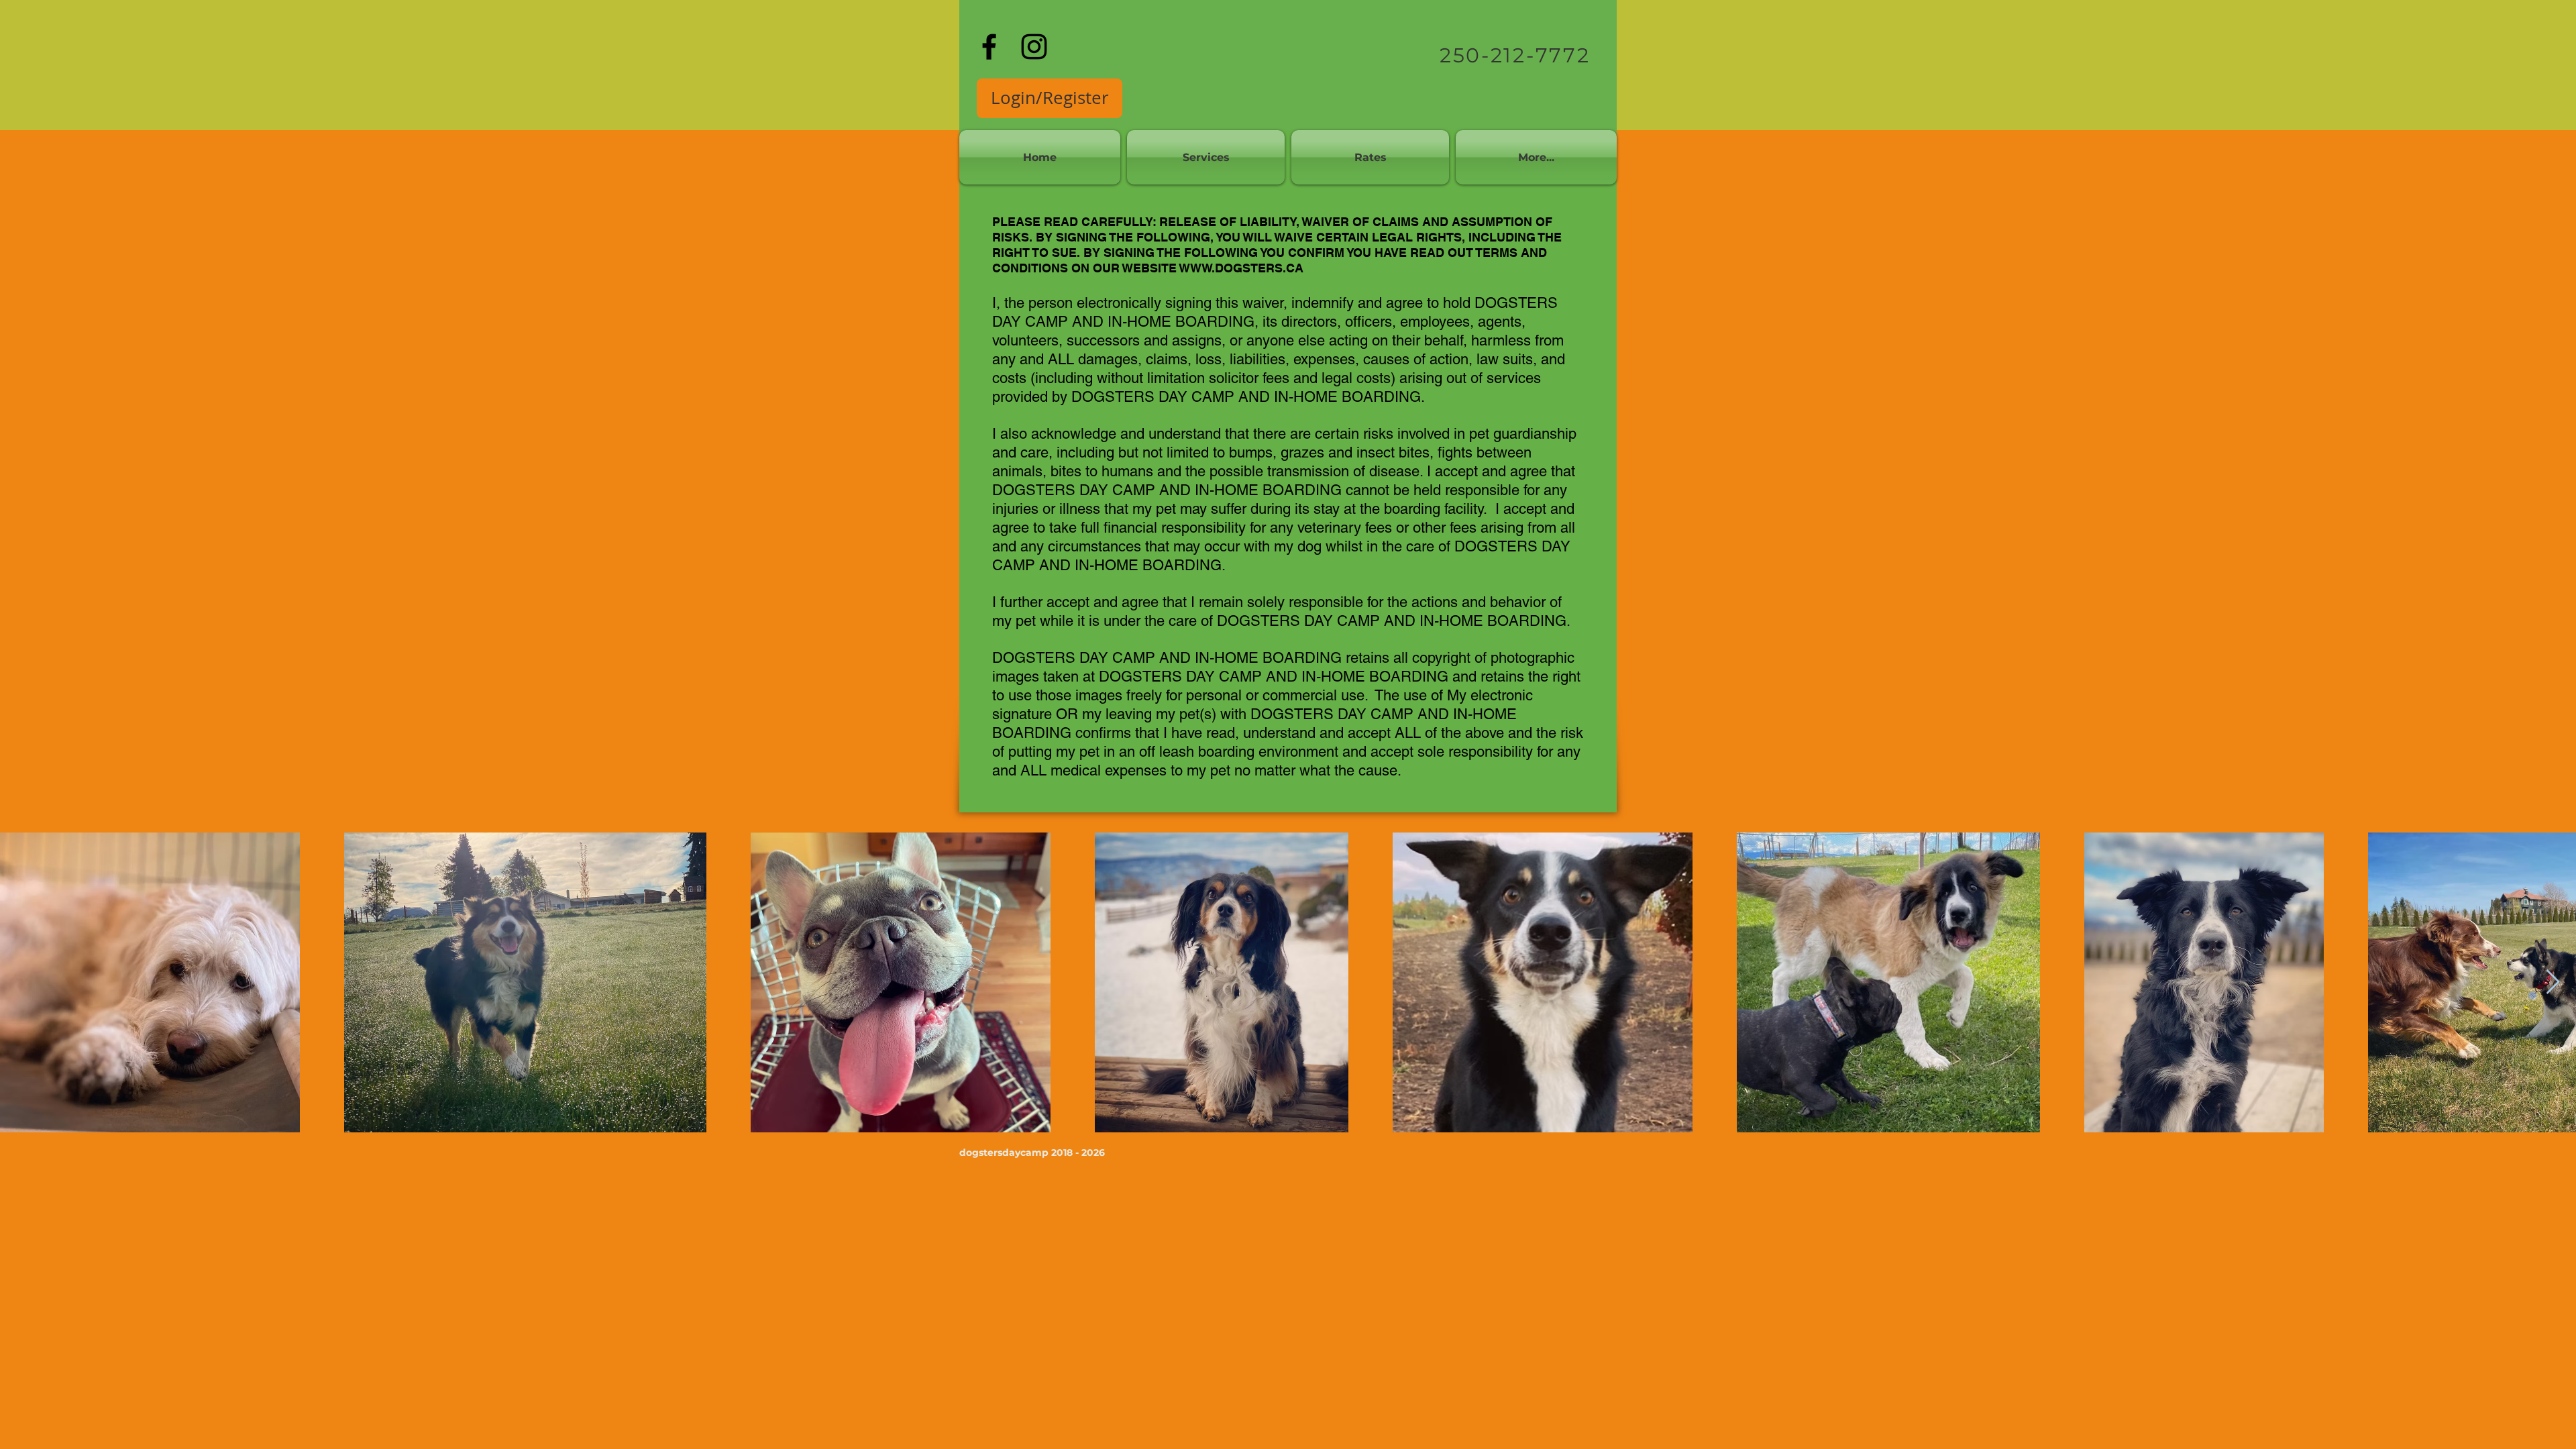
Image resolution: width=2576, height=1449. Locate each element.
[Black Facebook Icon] (989, 47)
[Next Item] (2553, 982)
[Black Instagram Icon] (1034, 47)
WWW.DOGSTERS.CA (1241, 268)
